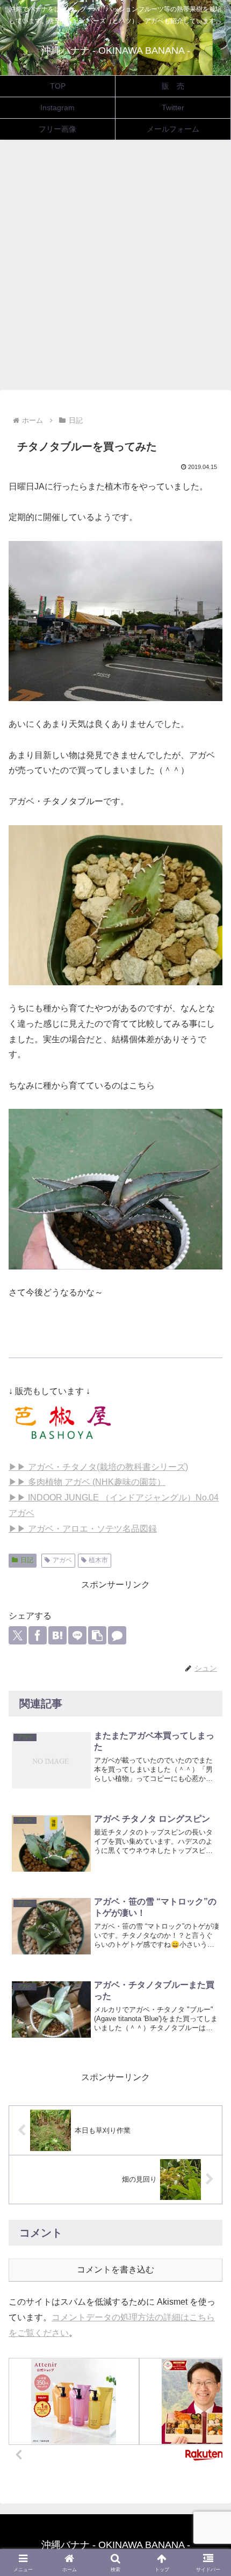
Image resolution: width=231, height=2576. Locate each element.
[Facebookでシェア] (38, 1635)
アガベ (62, 1560)
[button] (97, 1635)
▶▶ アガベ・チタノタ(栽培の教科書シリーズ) (98, 1467)
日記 (27, 1560)
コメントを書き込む (115, 2270)
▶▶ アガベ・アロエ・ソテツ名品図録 (83, 1529)
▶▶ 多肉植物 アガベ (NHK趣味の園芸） (87, 1482)
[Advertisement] (115, 268)
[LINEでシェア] (77, 1635)
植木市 (98, 1560)
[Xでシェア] (18, 1635)
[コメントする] (117, 1635)
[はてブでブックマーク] (57, 1635)
